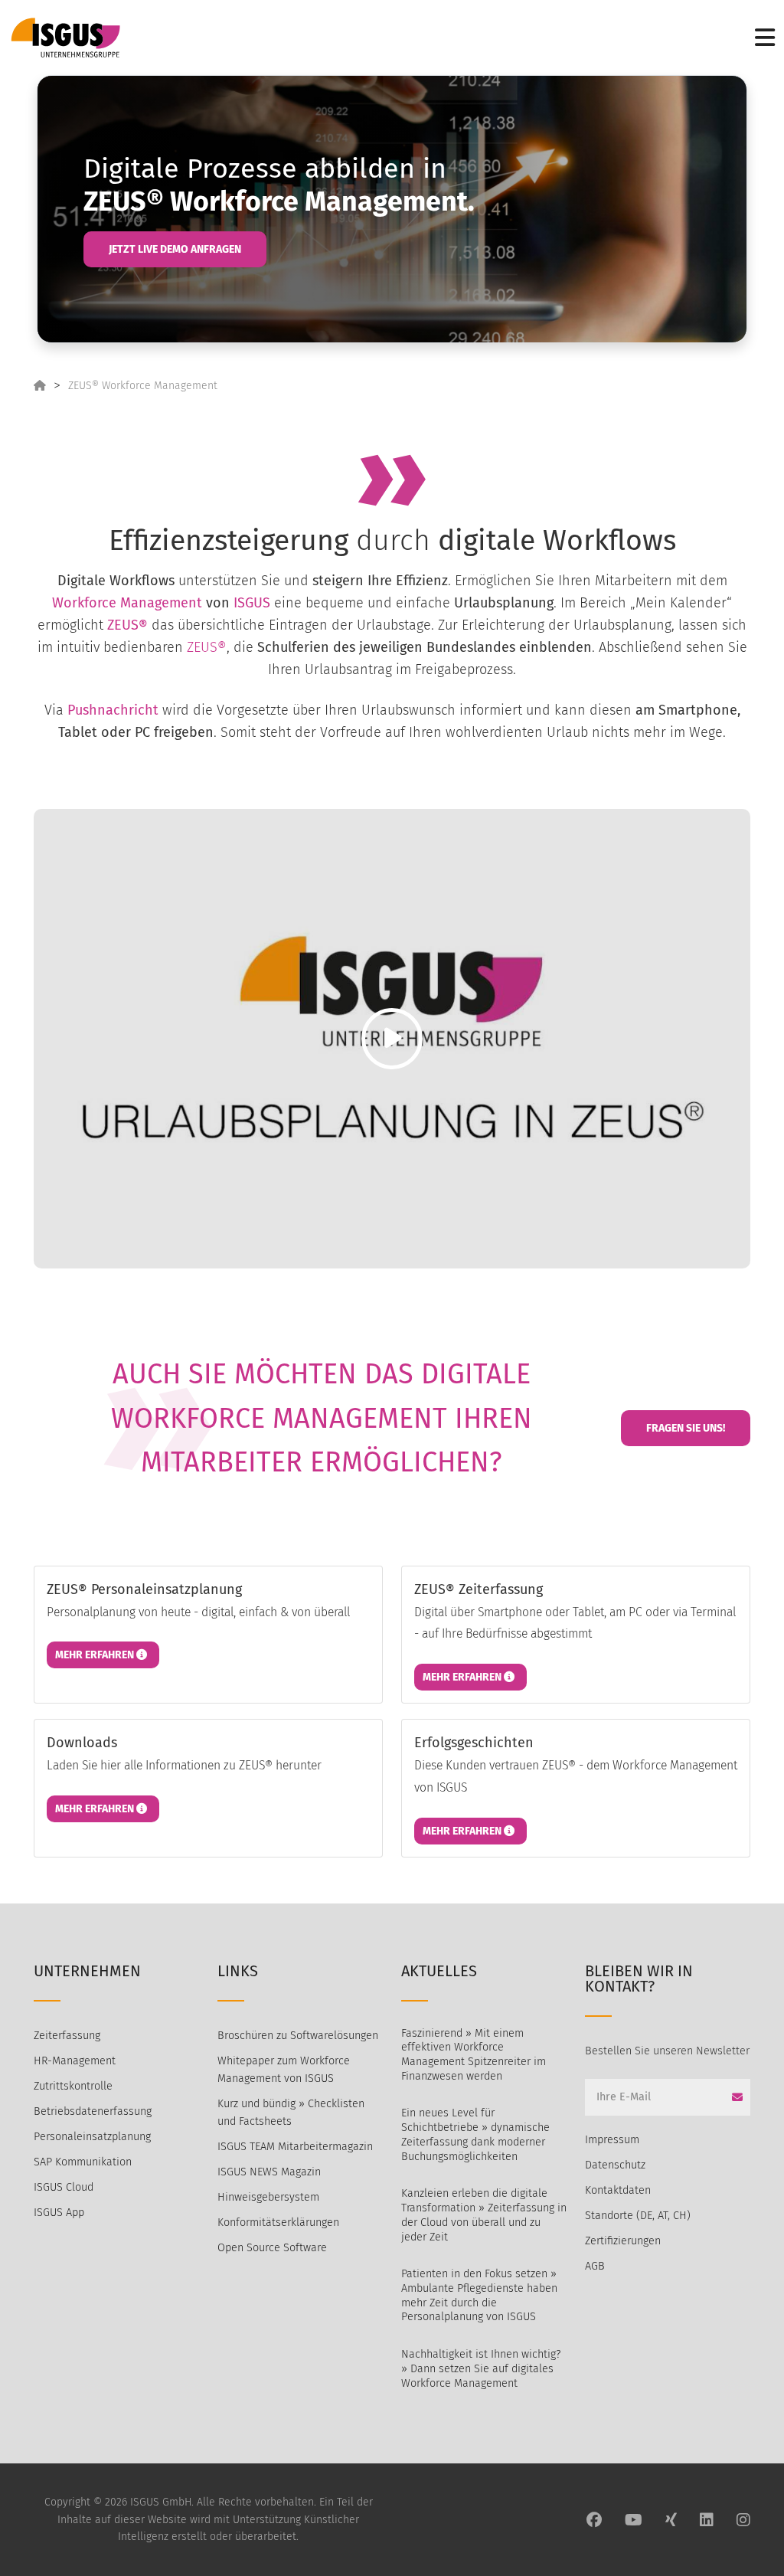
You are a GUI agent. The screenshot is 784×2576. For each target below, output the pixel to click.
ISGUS (252, 603)
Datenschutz (615, 2165)
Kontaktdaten (618, 2190)
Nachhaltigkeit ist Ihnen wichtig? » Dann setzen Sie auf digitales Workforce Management (481, 2368)
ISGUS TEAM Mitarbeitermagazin (295, 2147)
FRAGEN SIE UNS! (686, 1428)
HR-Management (75, 2061)
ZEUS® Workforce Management (143, 386)
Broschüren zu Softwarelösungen (298, 2036)
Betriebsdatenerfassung (93, 2111)
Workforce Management (127, 603)
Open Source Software (272, 2248)
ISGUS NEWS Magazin (269, 2172)
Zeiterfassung (67, 2036)
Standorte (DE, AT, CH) (638, 2216)
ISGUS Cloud (64, 2187)
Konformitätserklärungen (278, 2222)
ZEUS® (127, 625)
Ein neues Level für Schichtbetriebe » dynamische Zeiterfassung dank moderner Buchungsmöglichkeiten (475, 2134)
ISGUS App (59, 2213)
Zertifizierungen (623, 2241)
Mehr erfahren (96, 1655)
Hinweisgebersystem (268, 2197)
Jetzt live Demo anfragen (175, 249)
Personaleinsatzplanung (92, 2137)
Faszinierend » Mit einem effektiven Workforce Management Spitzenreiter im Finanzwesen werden (474, 2055)
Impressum (612, 2140)
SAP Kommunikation (83, 2162)
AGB (595, 2266)
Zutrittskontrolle (73, 2086)
